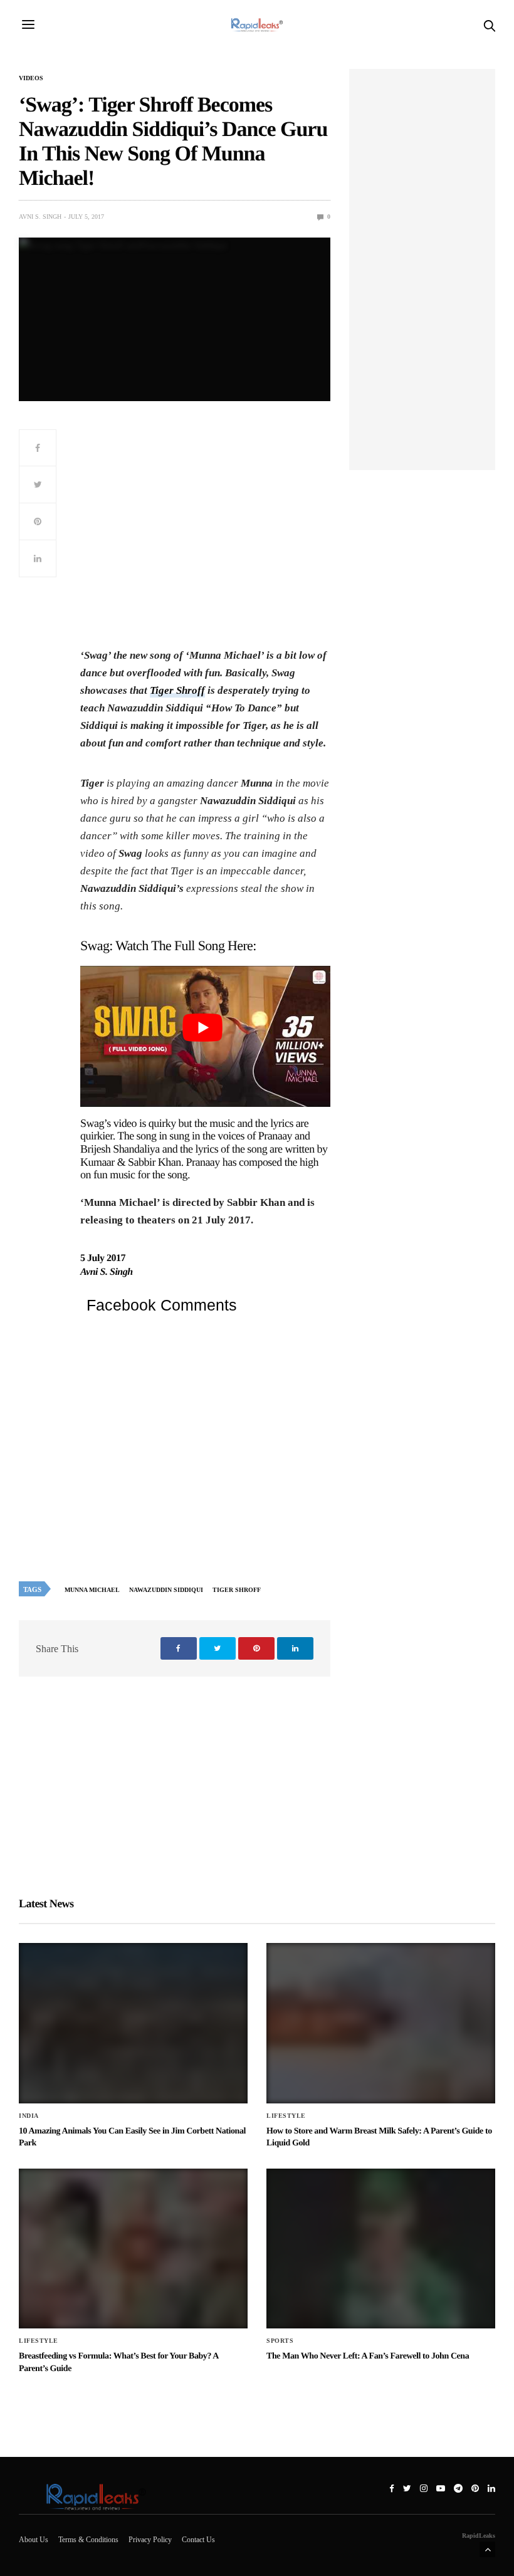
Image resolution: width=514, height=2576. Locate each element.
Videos (31, 78)
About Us (34, 2540)
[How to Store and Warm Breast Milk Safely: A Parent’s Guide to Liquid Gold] (381, 2023)
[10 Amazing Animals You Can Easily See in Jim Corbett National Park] (133, 2023)
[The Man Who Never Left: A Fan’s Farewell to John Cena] (381, 2249)
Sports (280, 2341)
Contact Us (198, 2540)
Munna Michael (92, 1590)
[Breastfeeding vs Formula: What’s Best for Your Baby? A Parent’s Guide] (133, 2249)
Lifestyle (286, 2116)
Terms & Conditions (88, 2540)
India (29, 2116)
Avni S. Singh (40, 217)
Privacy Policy (150, 2540)
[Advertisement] (205, 537)
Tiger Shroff (177, 690)
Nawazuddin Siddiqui (166, 1590)
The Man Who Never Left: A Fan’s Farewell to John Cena (368, 2356)
